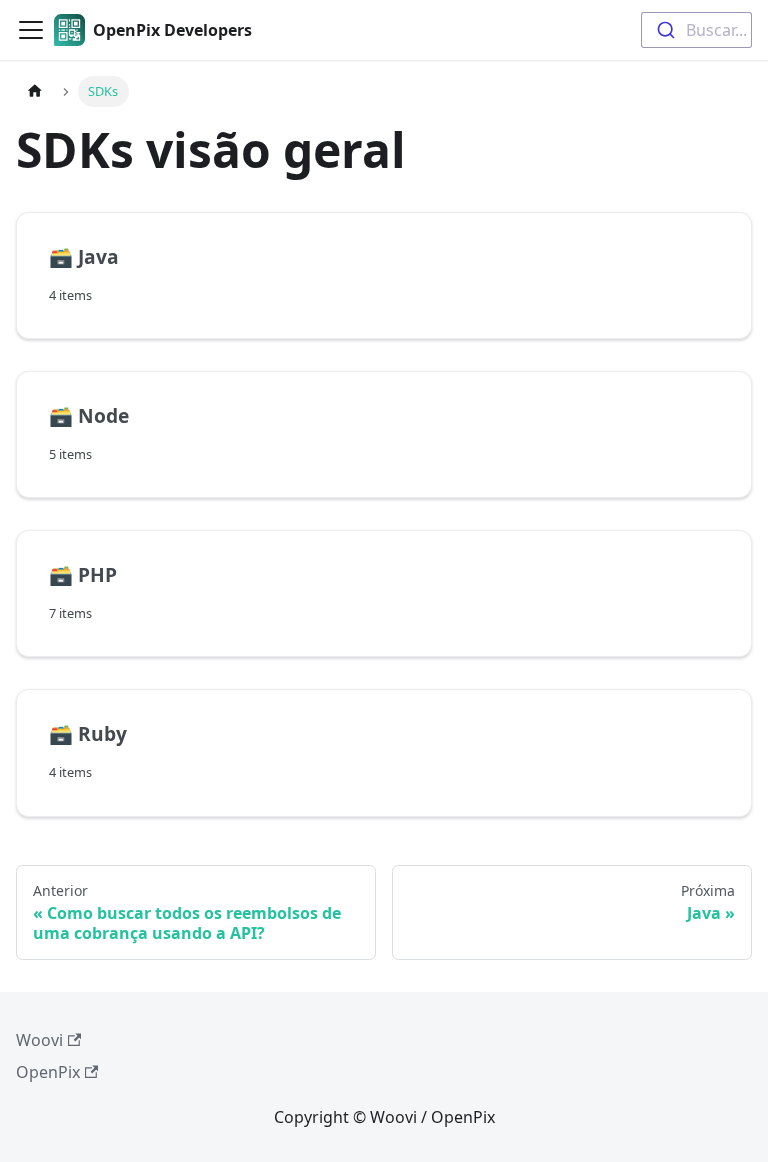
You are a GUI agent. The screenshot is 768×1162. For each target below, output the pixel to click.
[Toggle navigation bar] (31, 30)
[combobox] (696, 30)
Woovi (39, 1040)
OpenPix (48, 1072)
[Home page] (35, 91)
